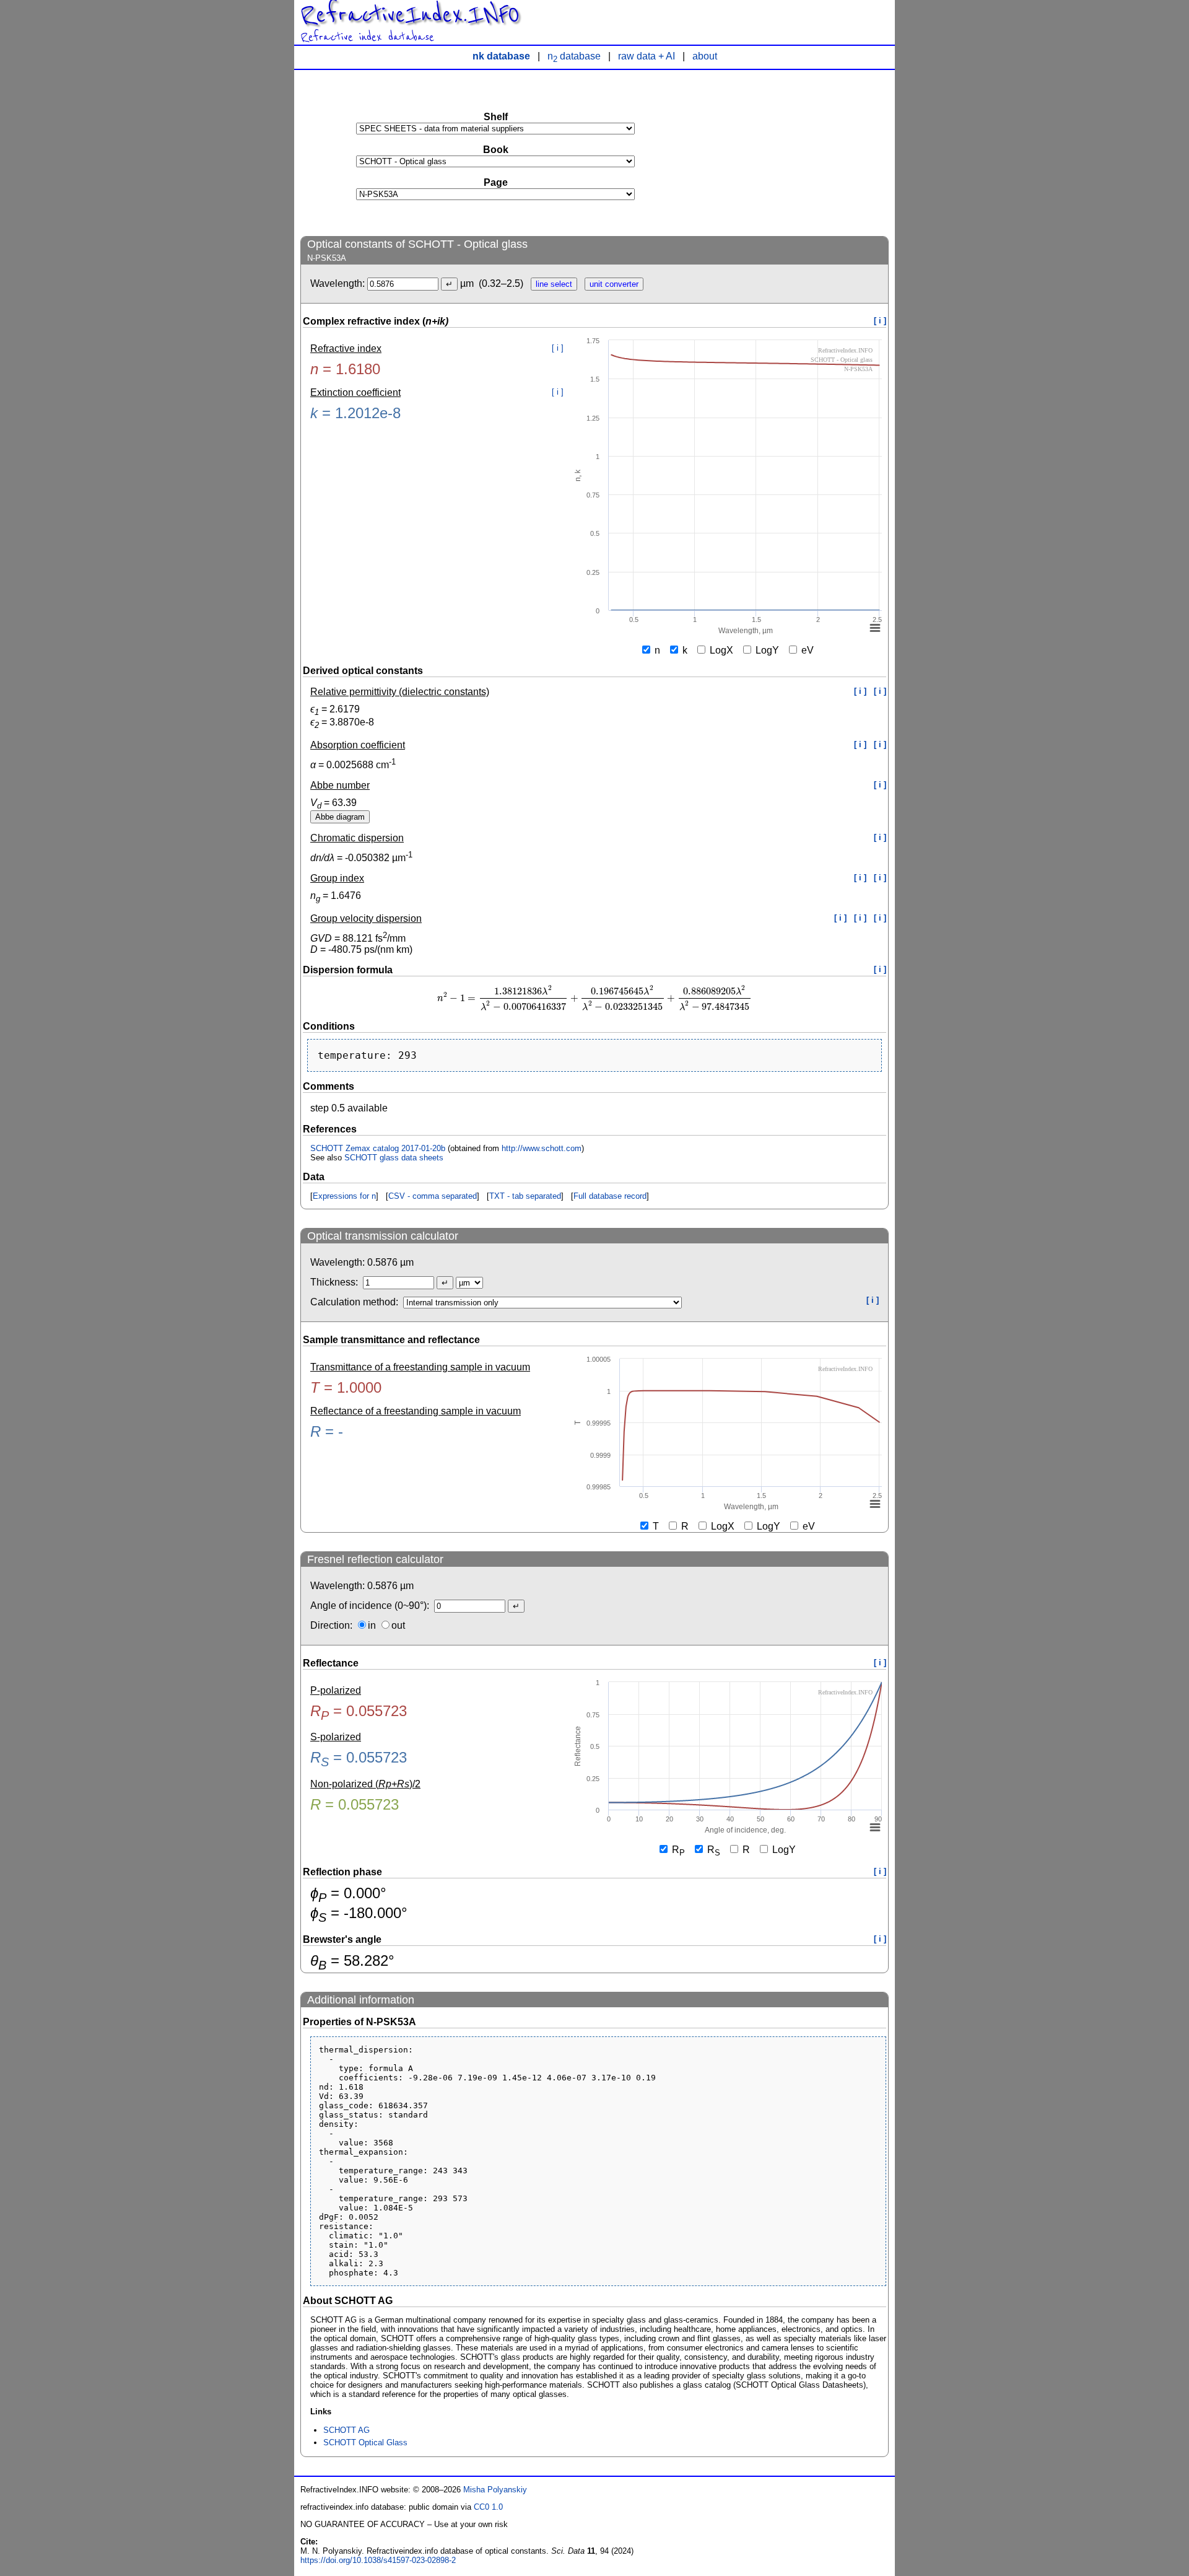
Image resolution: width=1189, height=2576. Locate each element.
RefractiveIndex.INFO (410, 15)
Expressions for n (344, 1196)
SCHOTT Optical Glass (365, 2442)
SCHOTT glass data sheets (394, 1158)
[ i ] (880, 321)
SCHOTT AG (346, 2430)
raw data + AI (647, 56)
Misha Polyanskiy (495, 2490)
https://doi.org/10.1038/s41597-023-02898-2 (378, 2560)
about (705, 56)
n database (574, 56)
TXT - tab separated (525, 1196)
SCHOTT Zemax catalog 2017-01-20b (378, 1148)
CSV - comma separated (433, 1196)
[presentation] (594, 998)
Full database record (610, 1196)
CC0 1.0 (488, 2507)
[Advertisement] (796, 152)
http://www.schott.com (542, 1148)
